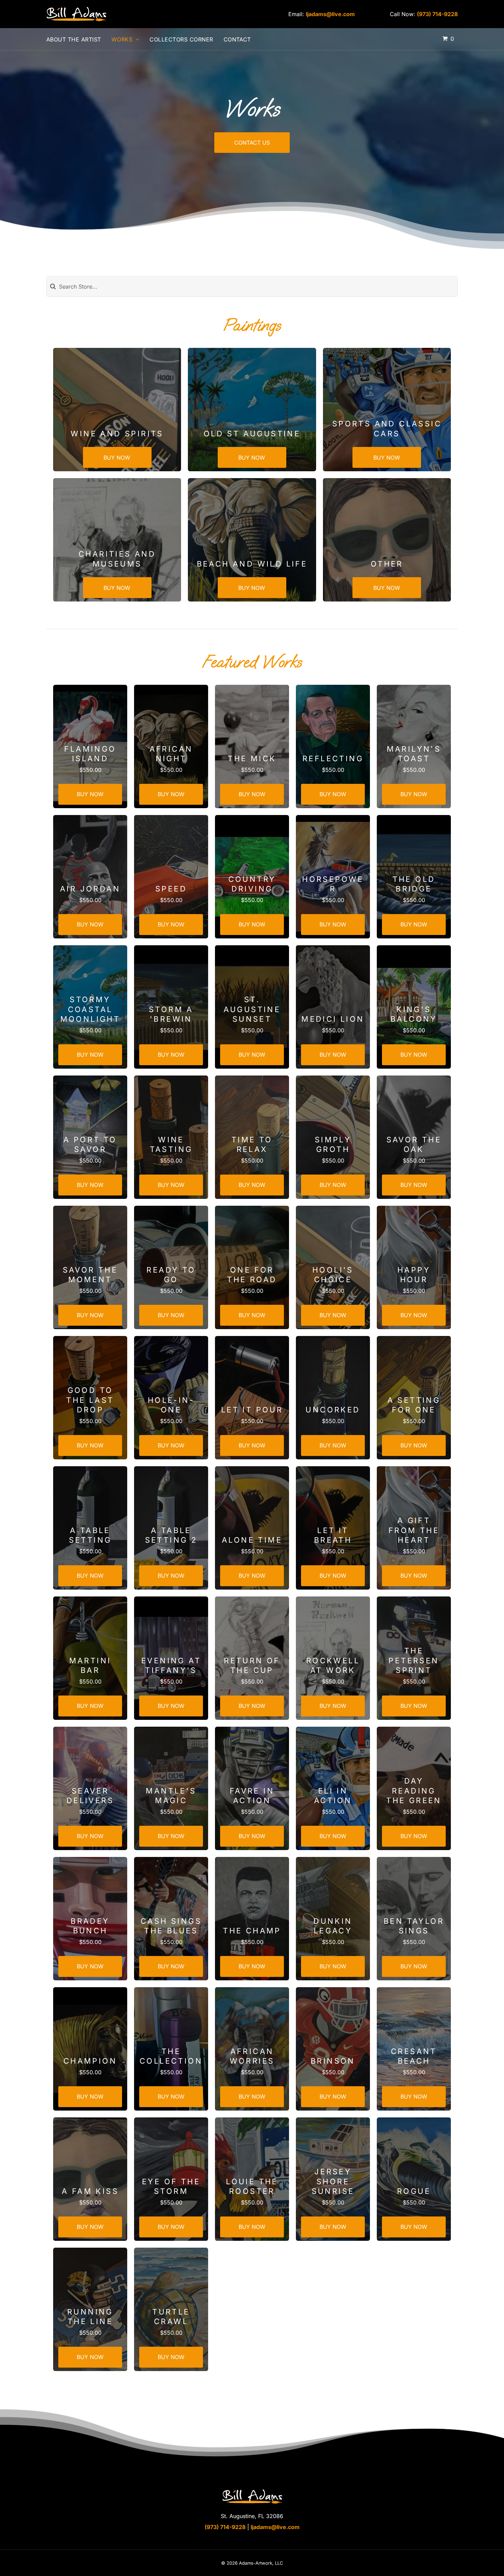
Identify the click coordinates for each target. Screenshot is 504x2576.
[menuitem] (79, 39)
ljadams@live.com (330, 14)
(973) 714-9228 (437, 14)
